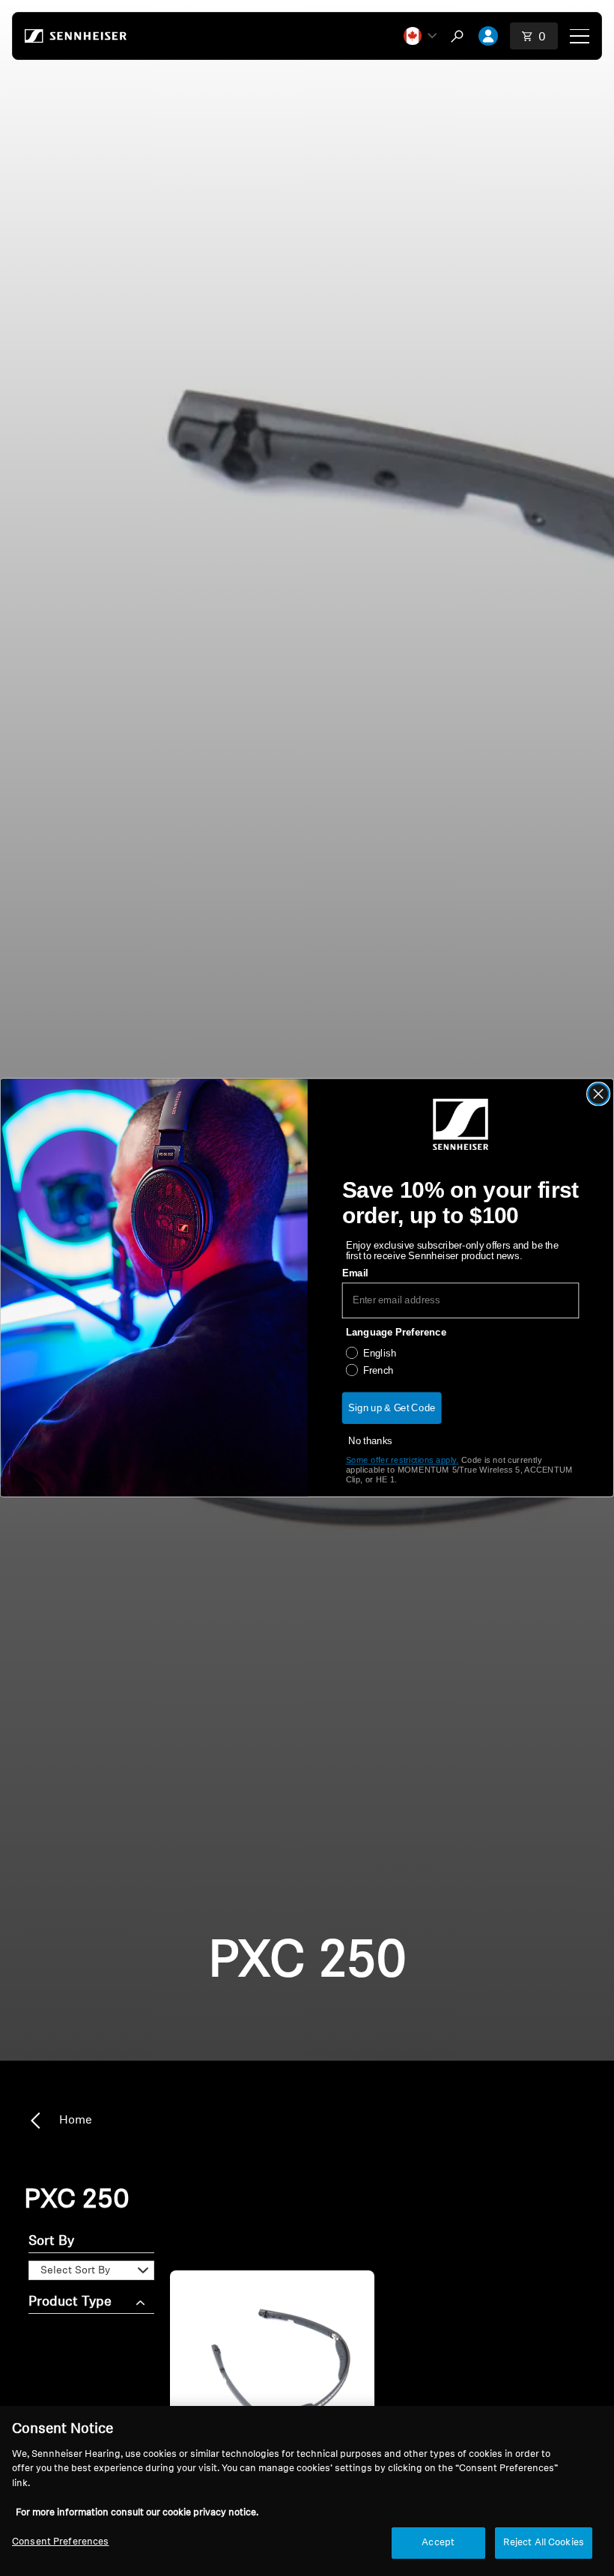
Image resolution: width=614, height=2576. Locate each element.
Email (355, 1273)
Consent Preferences (60, 2542)
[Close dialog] (599, 1094)
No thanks (370, 1441)
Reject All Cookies (544, 2543)
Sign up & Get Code (392, 1408)
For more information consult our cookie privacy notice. (137, 2513)
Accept (438, 2543)
